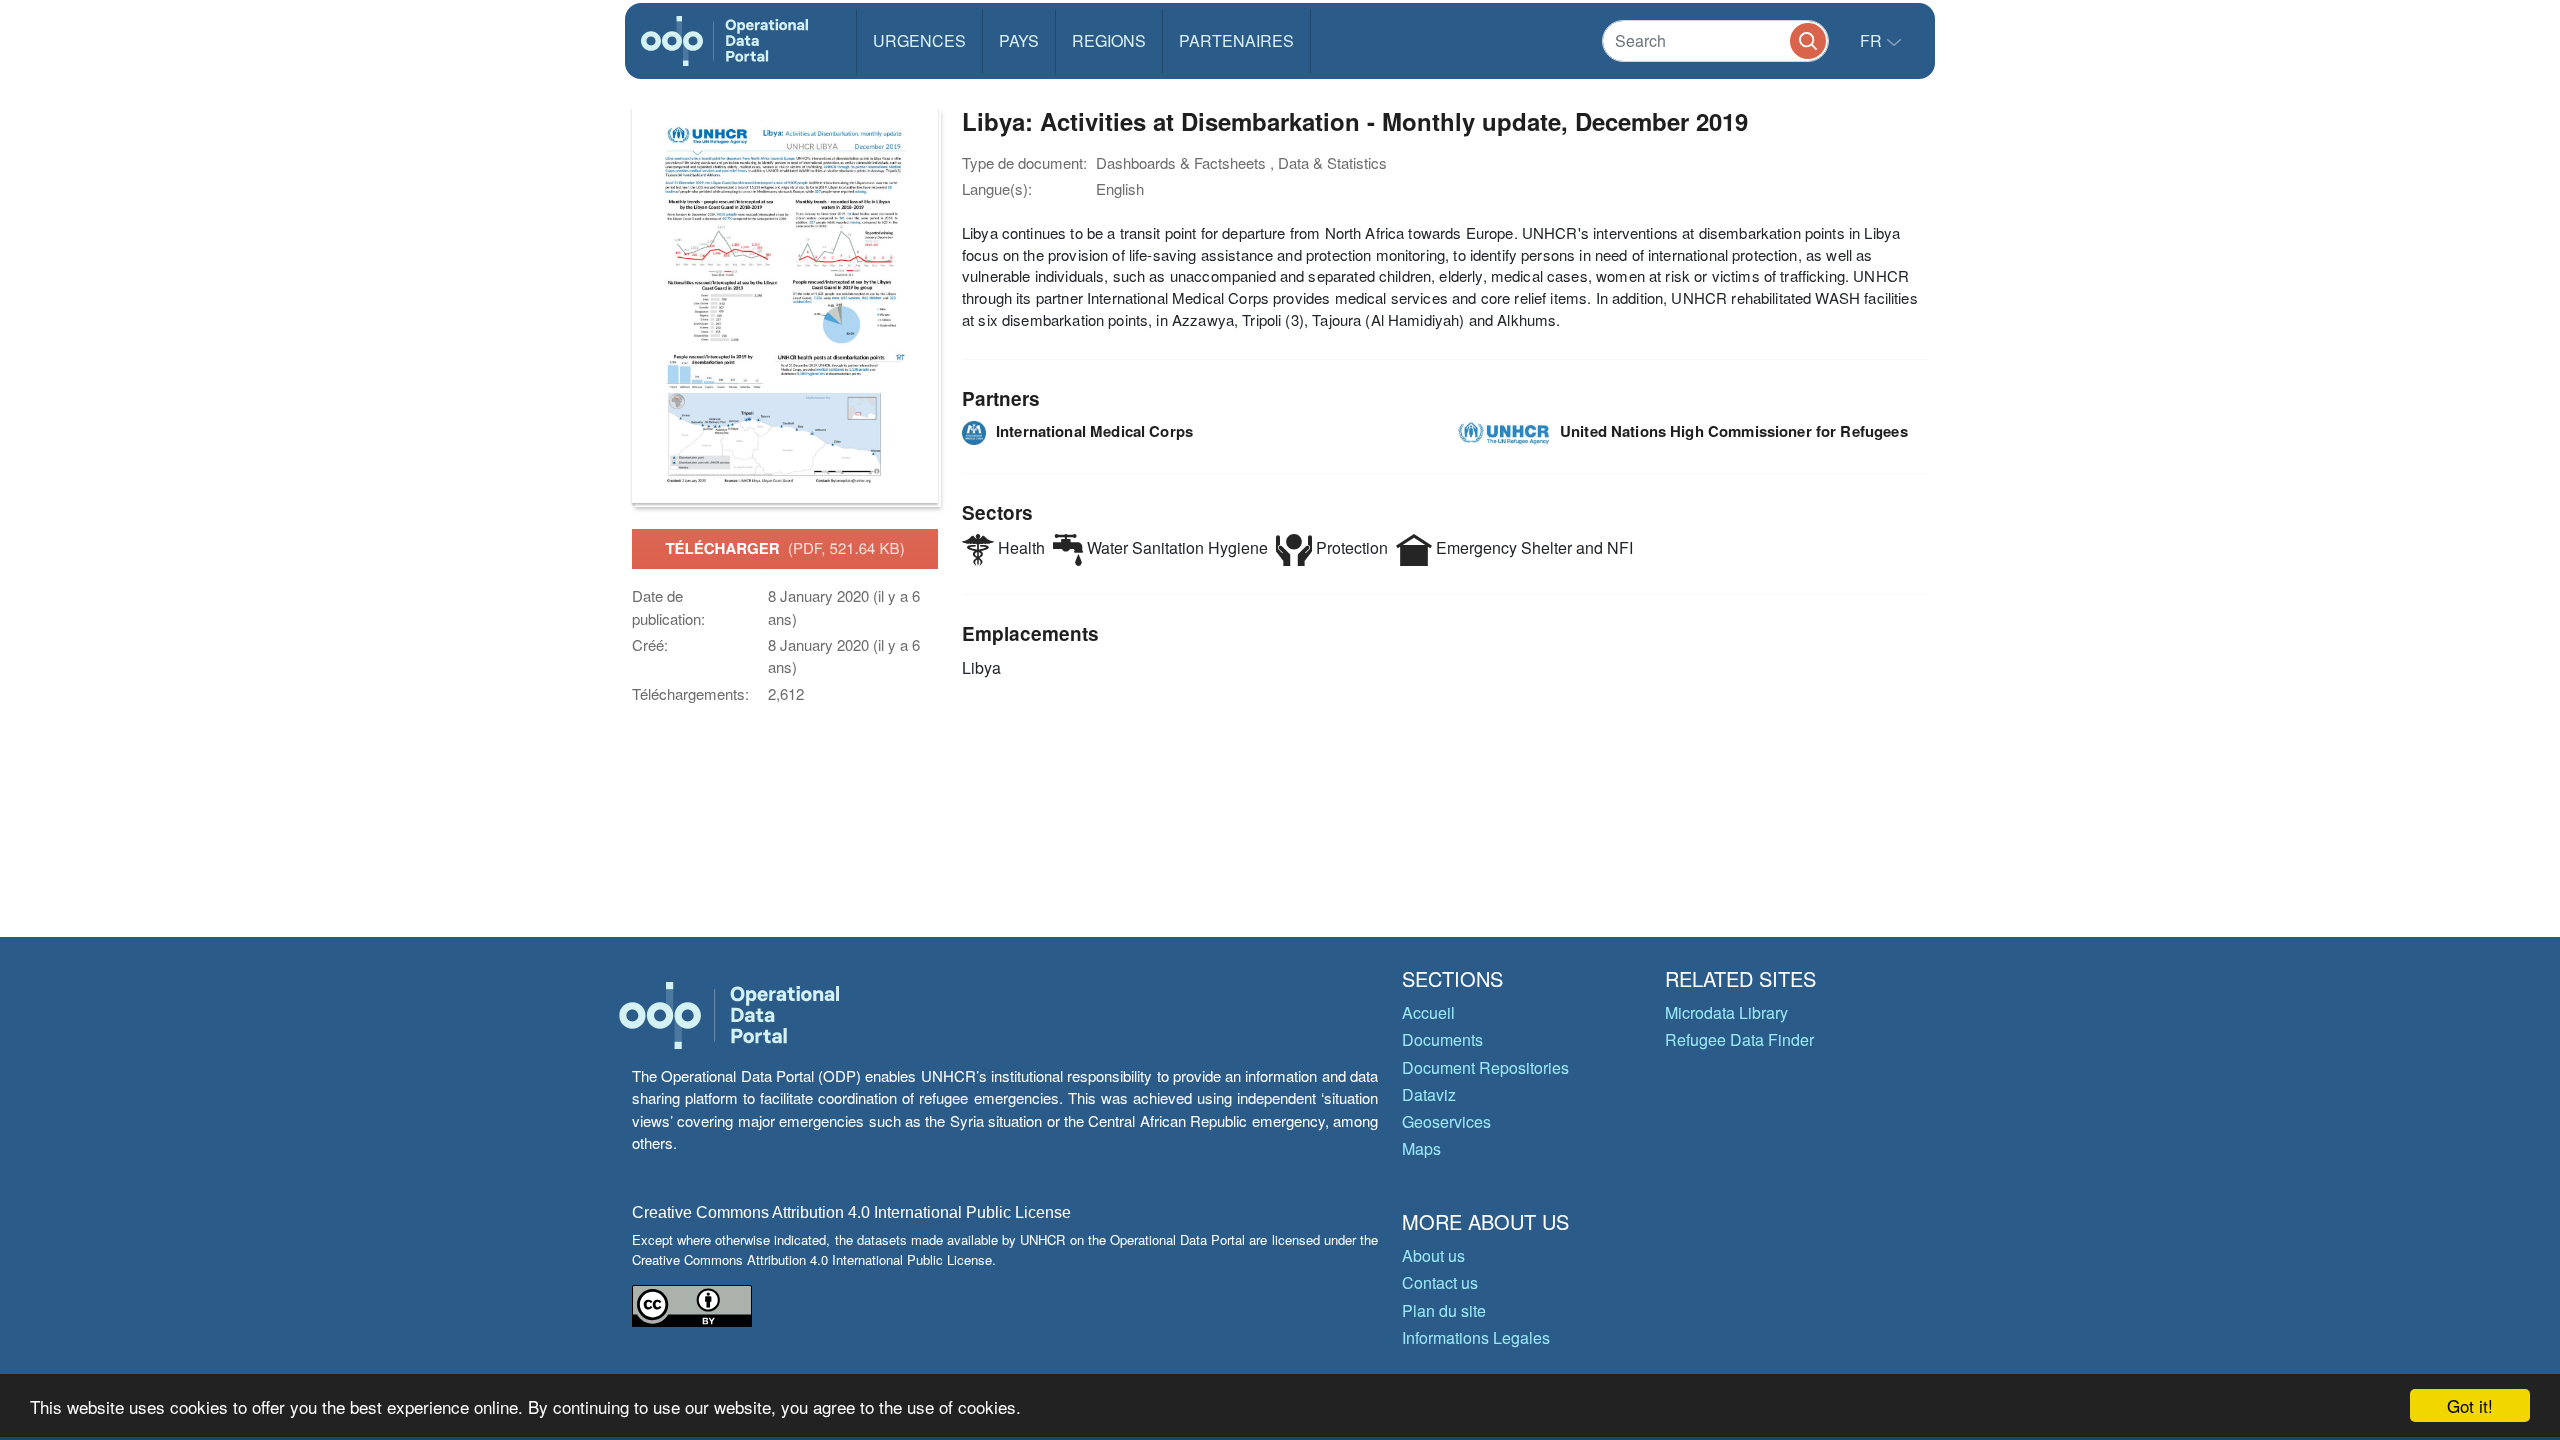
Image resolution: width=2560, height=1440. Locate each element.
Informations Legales (1476, 1337)
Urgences (919, 40)
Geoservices (1446, 1121)
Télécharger (784, 548)
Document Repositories (1485, 1067)
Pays (1019, 40)
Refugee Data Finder (1739, 1039)
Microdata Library (1726, 1012)
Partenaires (1236, 40)
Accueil (1428, 1012)
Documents (1442, 1039)
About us (1433, 1255)
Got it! (2470, 1405)
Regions (1109, 40)
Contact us (1440, 1282)
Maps (1421, 1148)
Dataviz (1429, 1094)
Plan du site (1444, 1310)
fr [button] (1873, 40)
